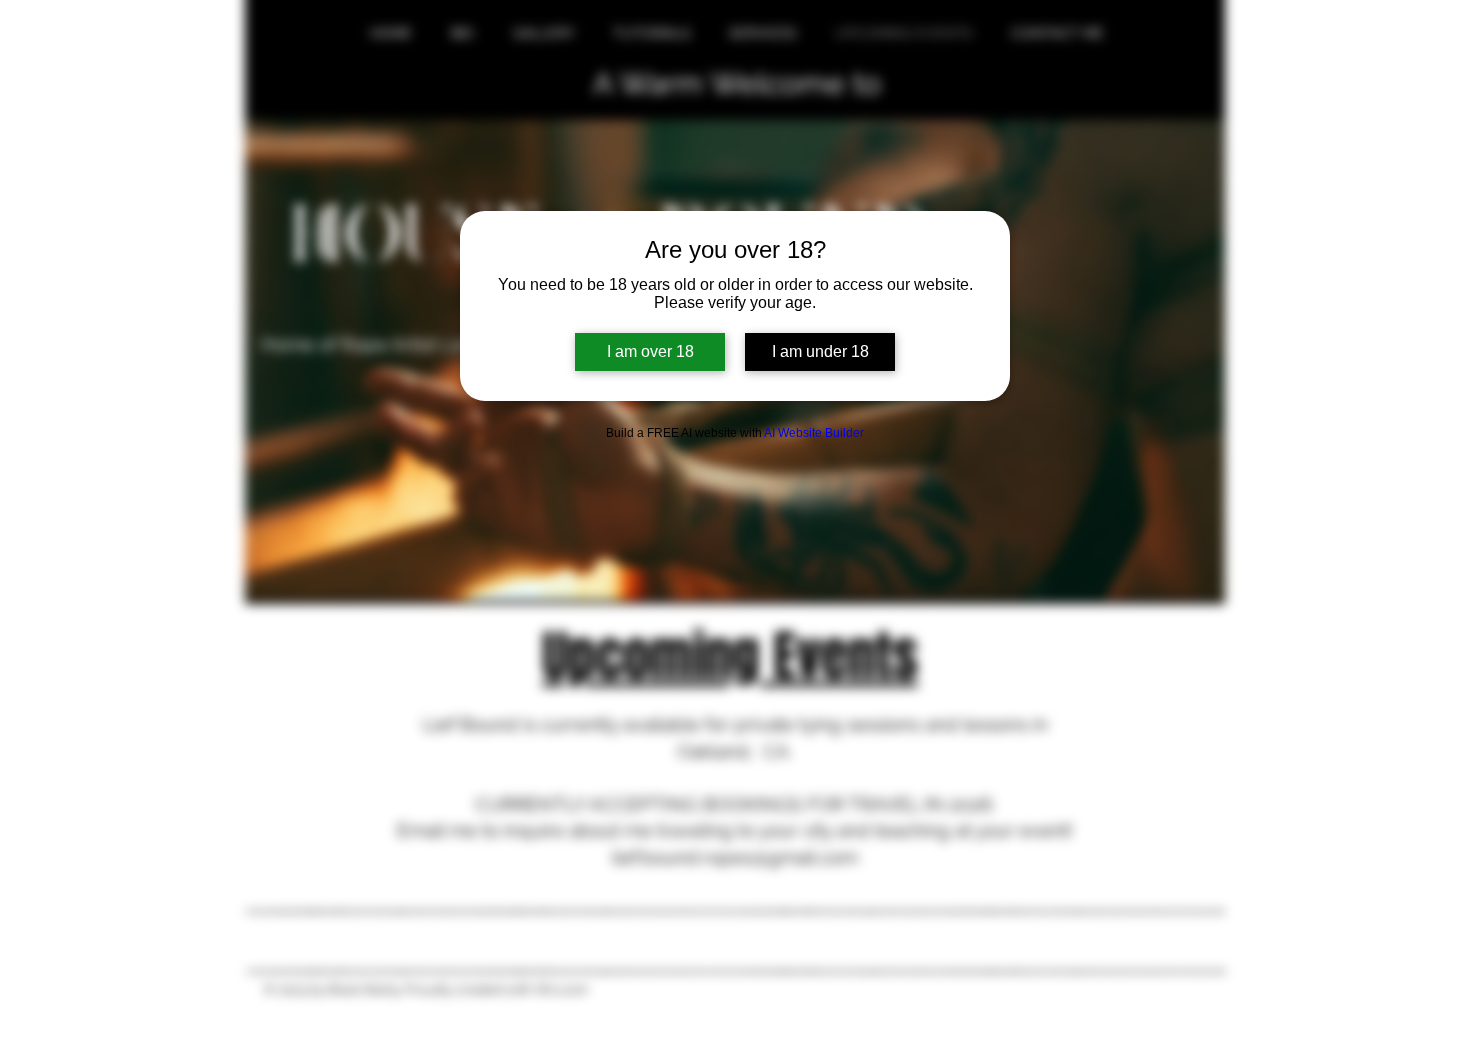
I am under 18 (820, 351)
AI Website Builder (814, 433)
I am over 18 (650, 351)
